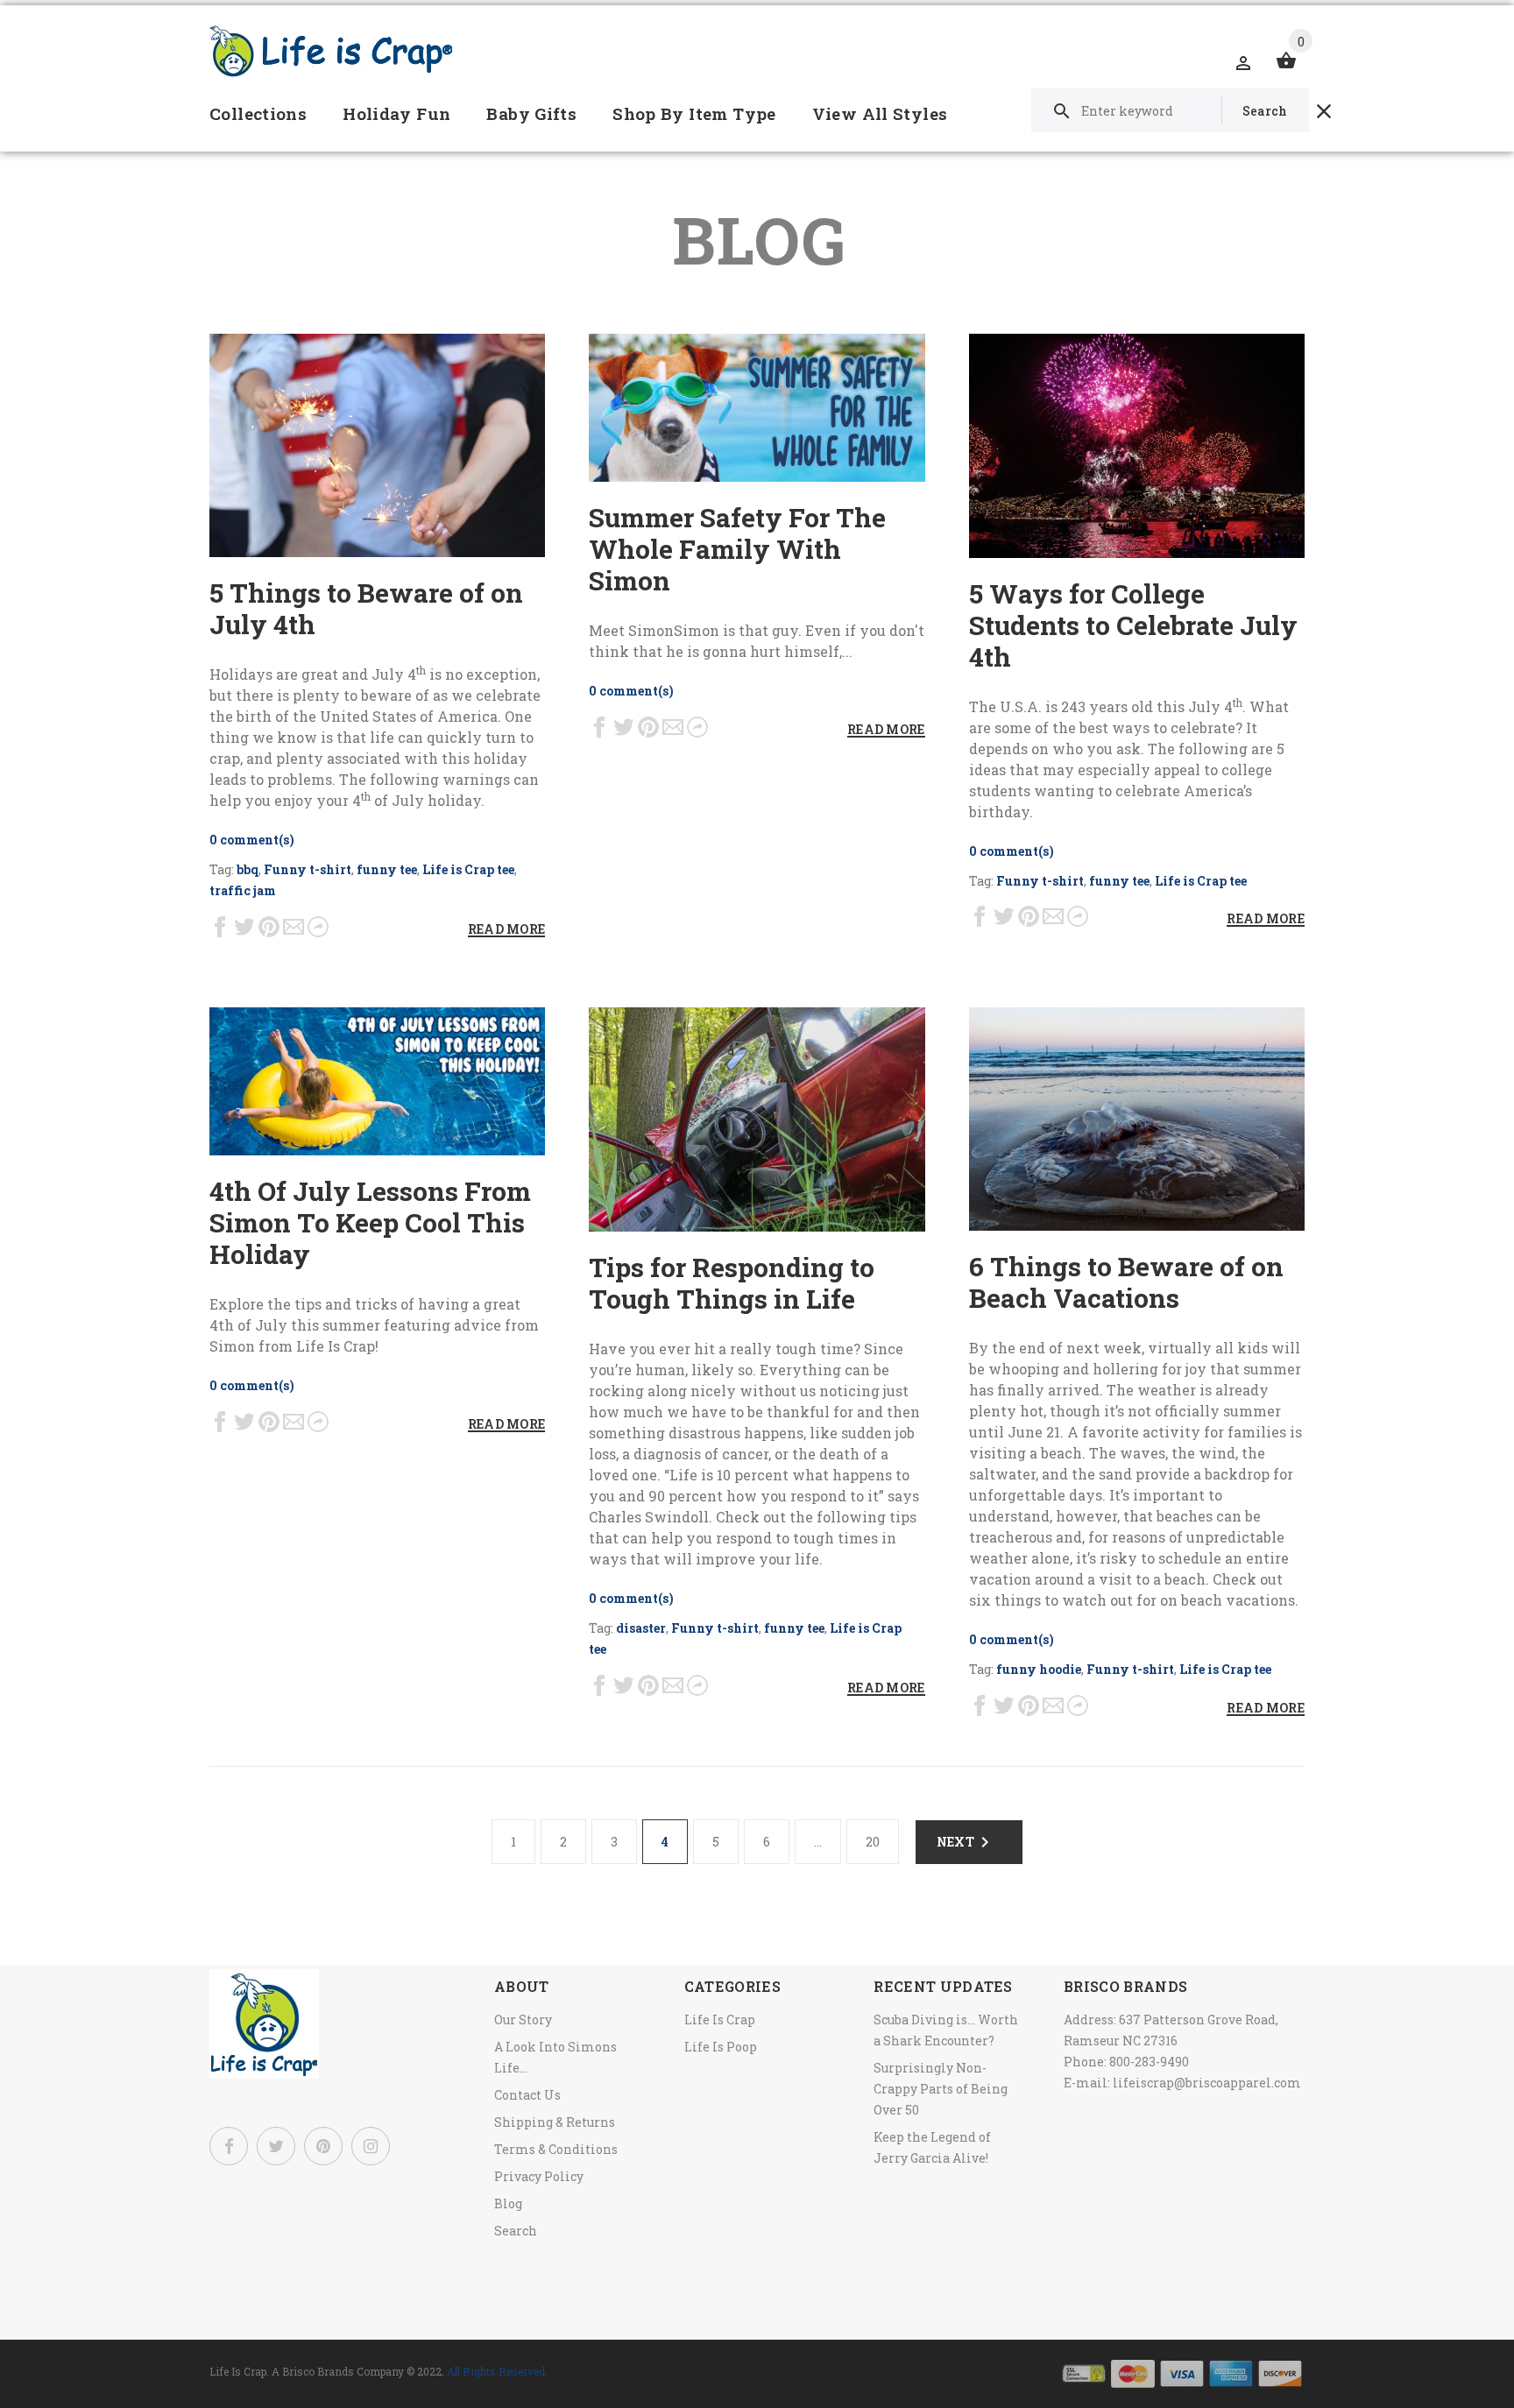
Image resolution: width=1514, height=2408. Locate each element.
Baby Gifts (531, 113)
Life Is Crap (720, 2020)
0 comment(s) (252, 840)
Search (516, 2231)
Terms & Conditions (556, 2149)
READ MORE (507, 929)
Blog (508, 2203)
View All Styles (880, 113)
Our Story (523, 2020)
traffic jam (243, 890)
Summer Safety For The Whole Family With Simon (737, 549)
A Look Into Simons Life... (555, 2057)
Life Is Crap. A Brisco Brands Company (307, 2371)
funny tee (387, 869)
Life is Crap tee (468, 869)
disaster (641, 1628)
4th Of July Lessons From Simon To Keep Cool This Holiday (370, 1222)
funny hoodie (1039, 1669)
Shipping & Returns (555, 2122)
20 (873, 1842)
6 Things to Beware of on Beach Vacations (1126, 1282)
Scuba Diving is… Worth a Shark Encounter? (946, 2030)
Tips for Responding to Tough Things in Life (732, 1283)
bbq (248, 869)
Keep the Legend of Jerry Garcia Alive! (932, 2147)
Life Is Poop (721, 2047)
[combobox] (1170, 110)
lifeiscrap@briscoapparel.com (1207, 2083)
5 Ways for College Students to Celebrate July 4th (1133, 625)
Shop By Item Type (694, 113)
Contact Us (527, 2095)
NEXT (955, 1842)
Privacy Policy (539, 2176)
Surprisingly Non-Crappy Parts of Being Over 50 (941, 2089)
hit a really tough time (774, 1349)
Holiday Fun (396, 113)
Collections (258, 113)
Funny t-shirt (308, 869)
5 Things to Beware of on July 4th (366, 608)
